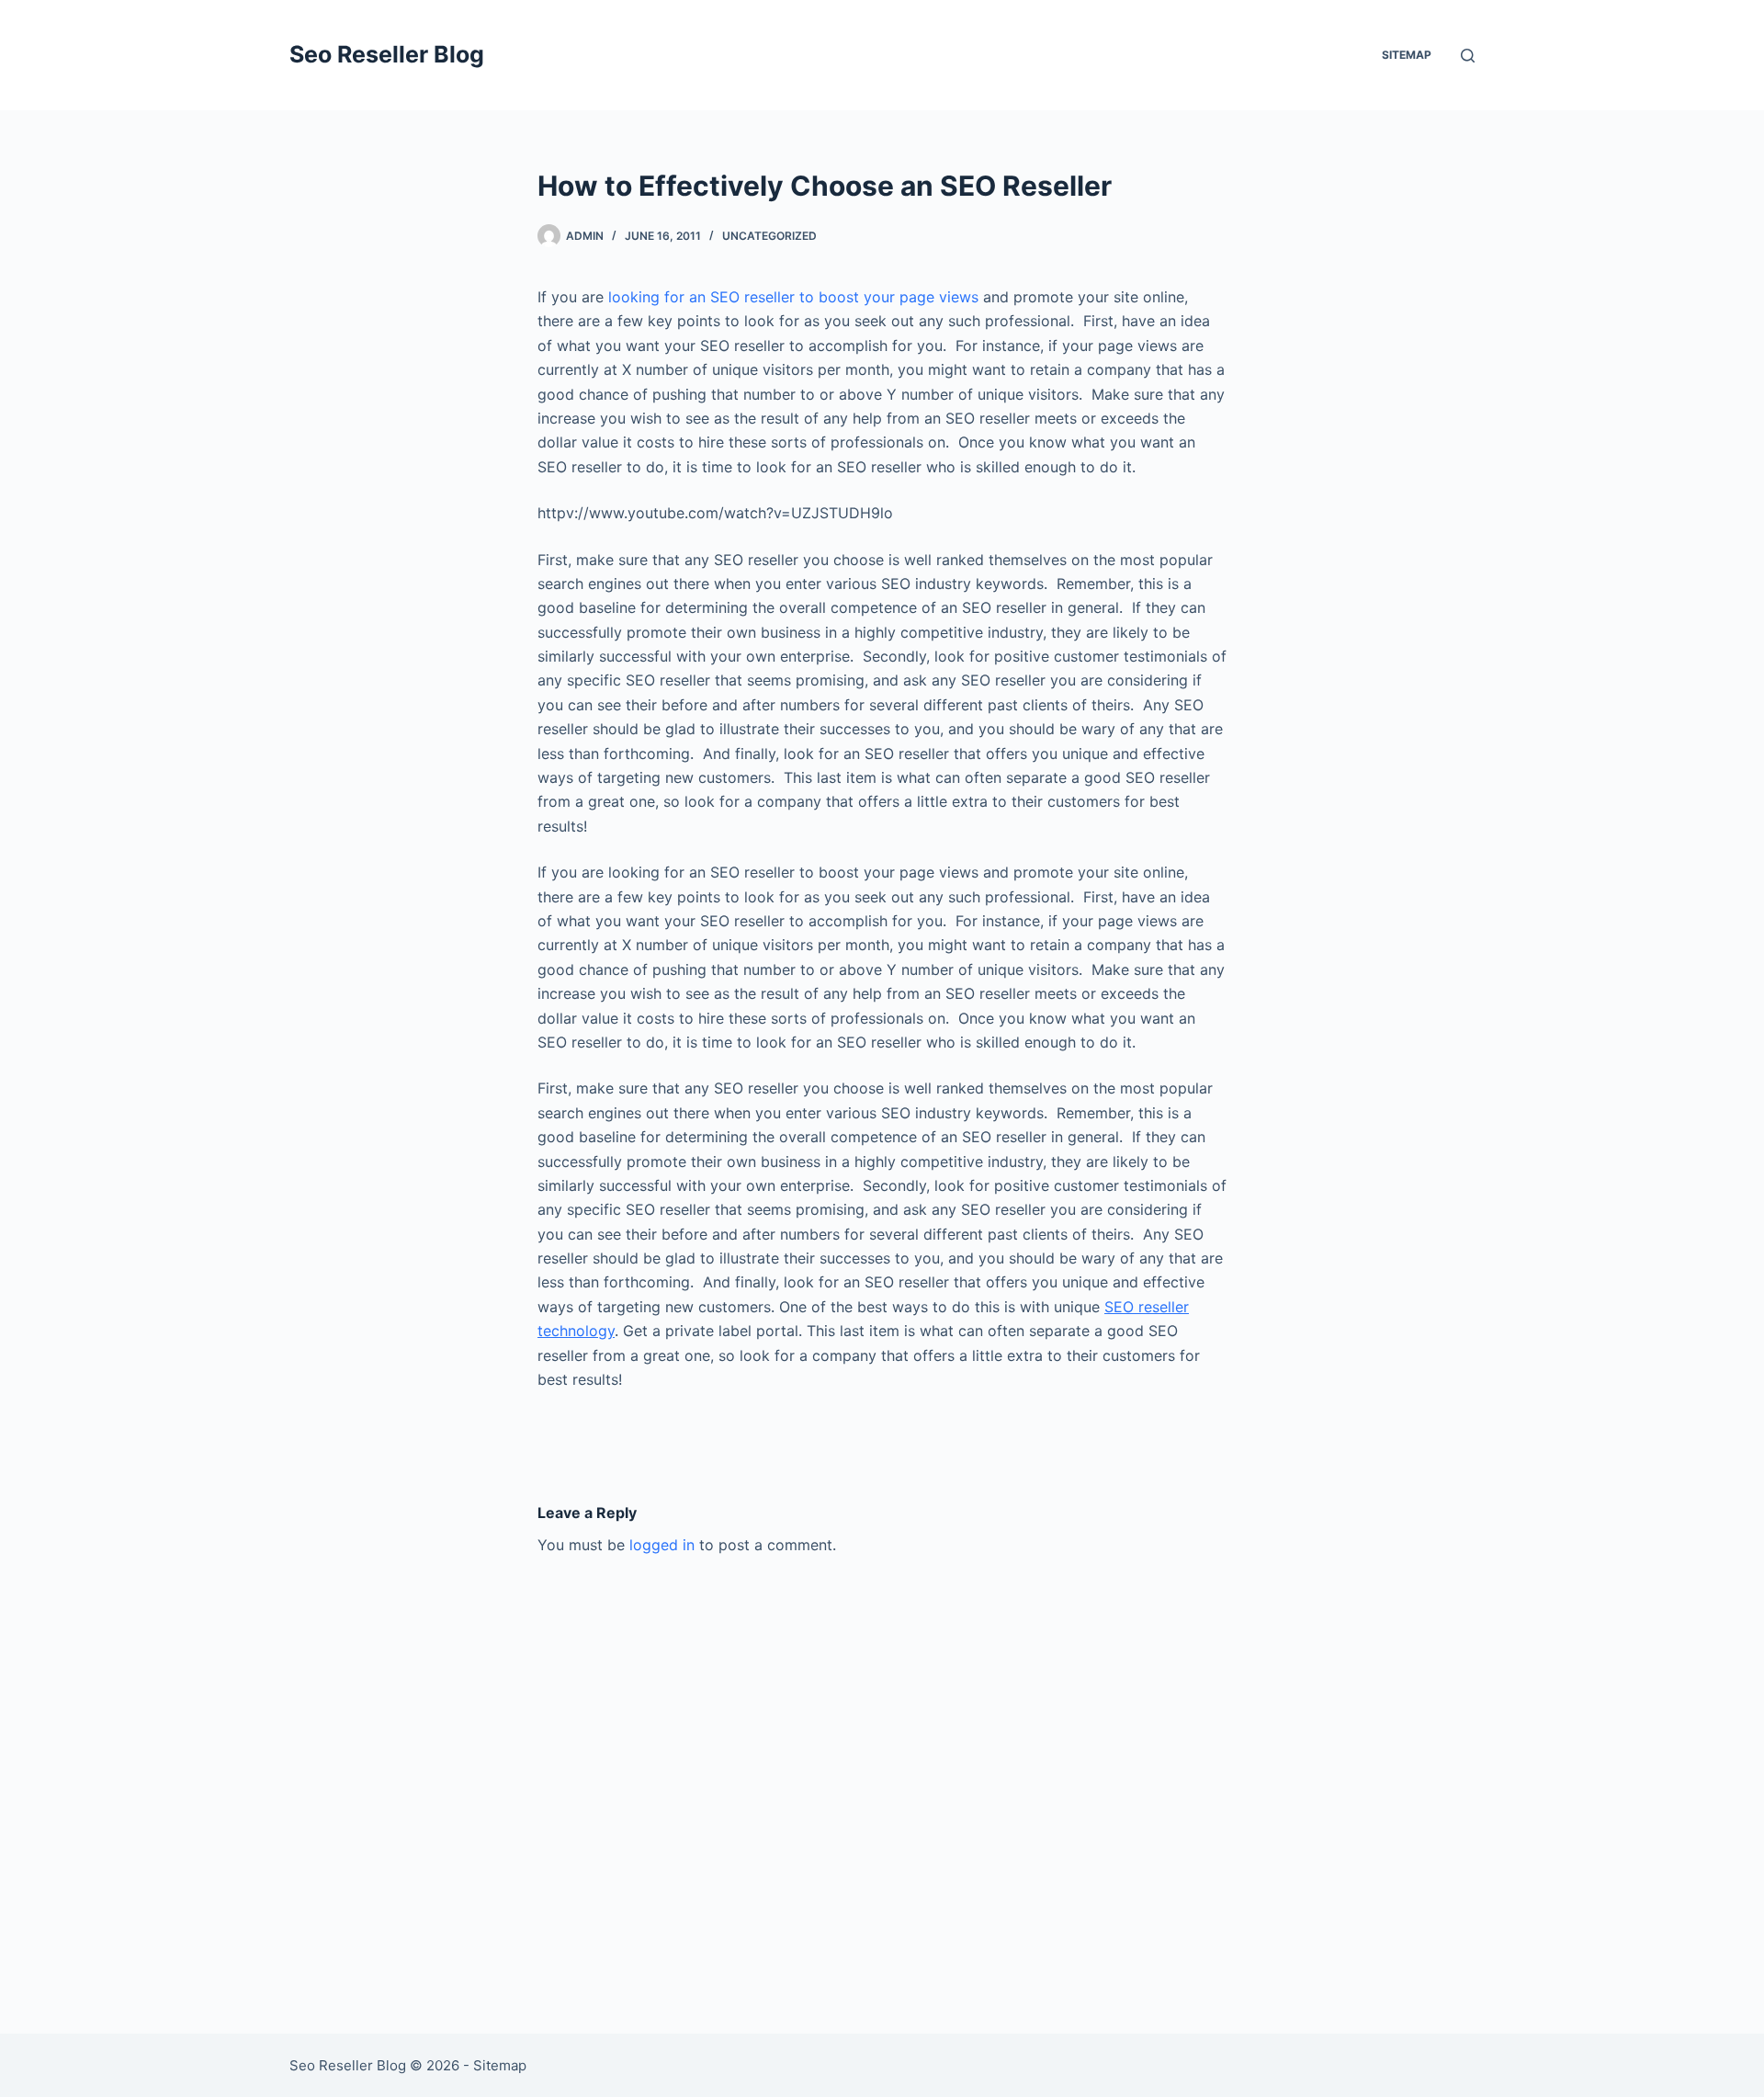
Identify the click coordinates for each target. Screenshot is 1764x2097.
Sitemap (1407, 55)
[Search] (1468, 56)
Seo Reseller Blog (387, 54)
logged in (662, 1545)
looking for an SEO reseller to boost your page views (793, 297)
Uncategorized (769, 236)
